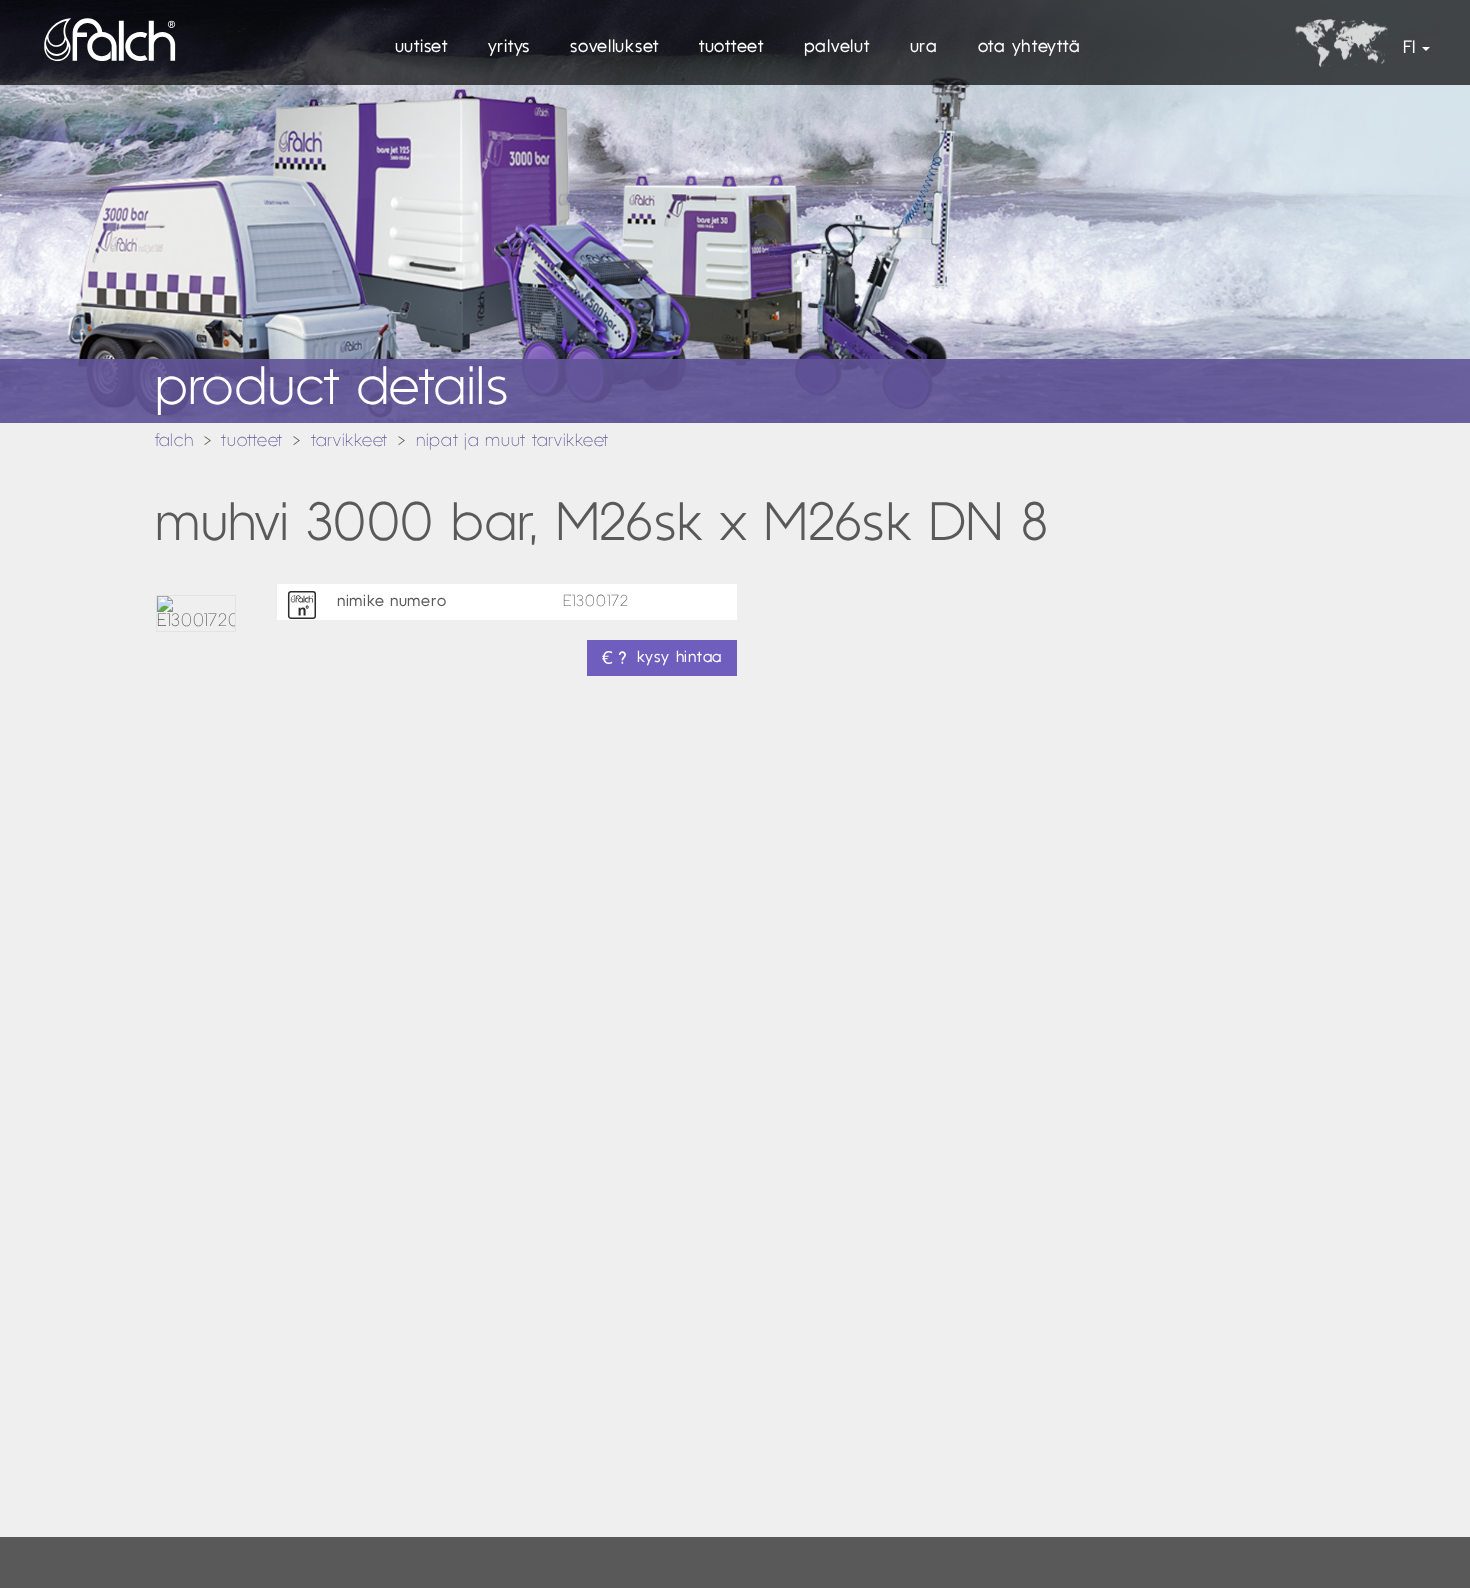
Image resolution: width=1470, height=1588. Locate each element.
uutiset (421, 47)
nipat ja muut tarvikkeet (512, 441)
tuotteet (731, 47)
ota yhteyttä (1029, 47)
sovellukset (614, 47)
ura (924, 47)
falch (174, 441)
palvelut (837, 47)
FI (1409, 48)
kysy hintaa (679, 658)
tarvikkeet (349, 441)
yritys (509, 47)
